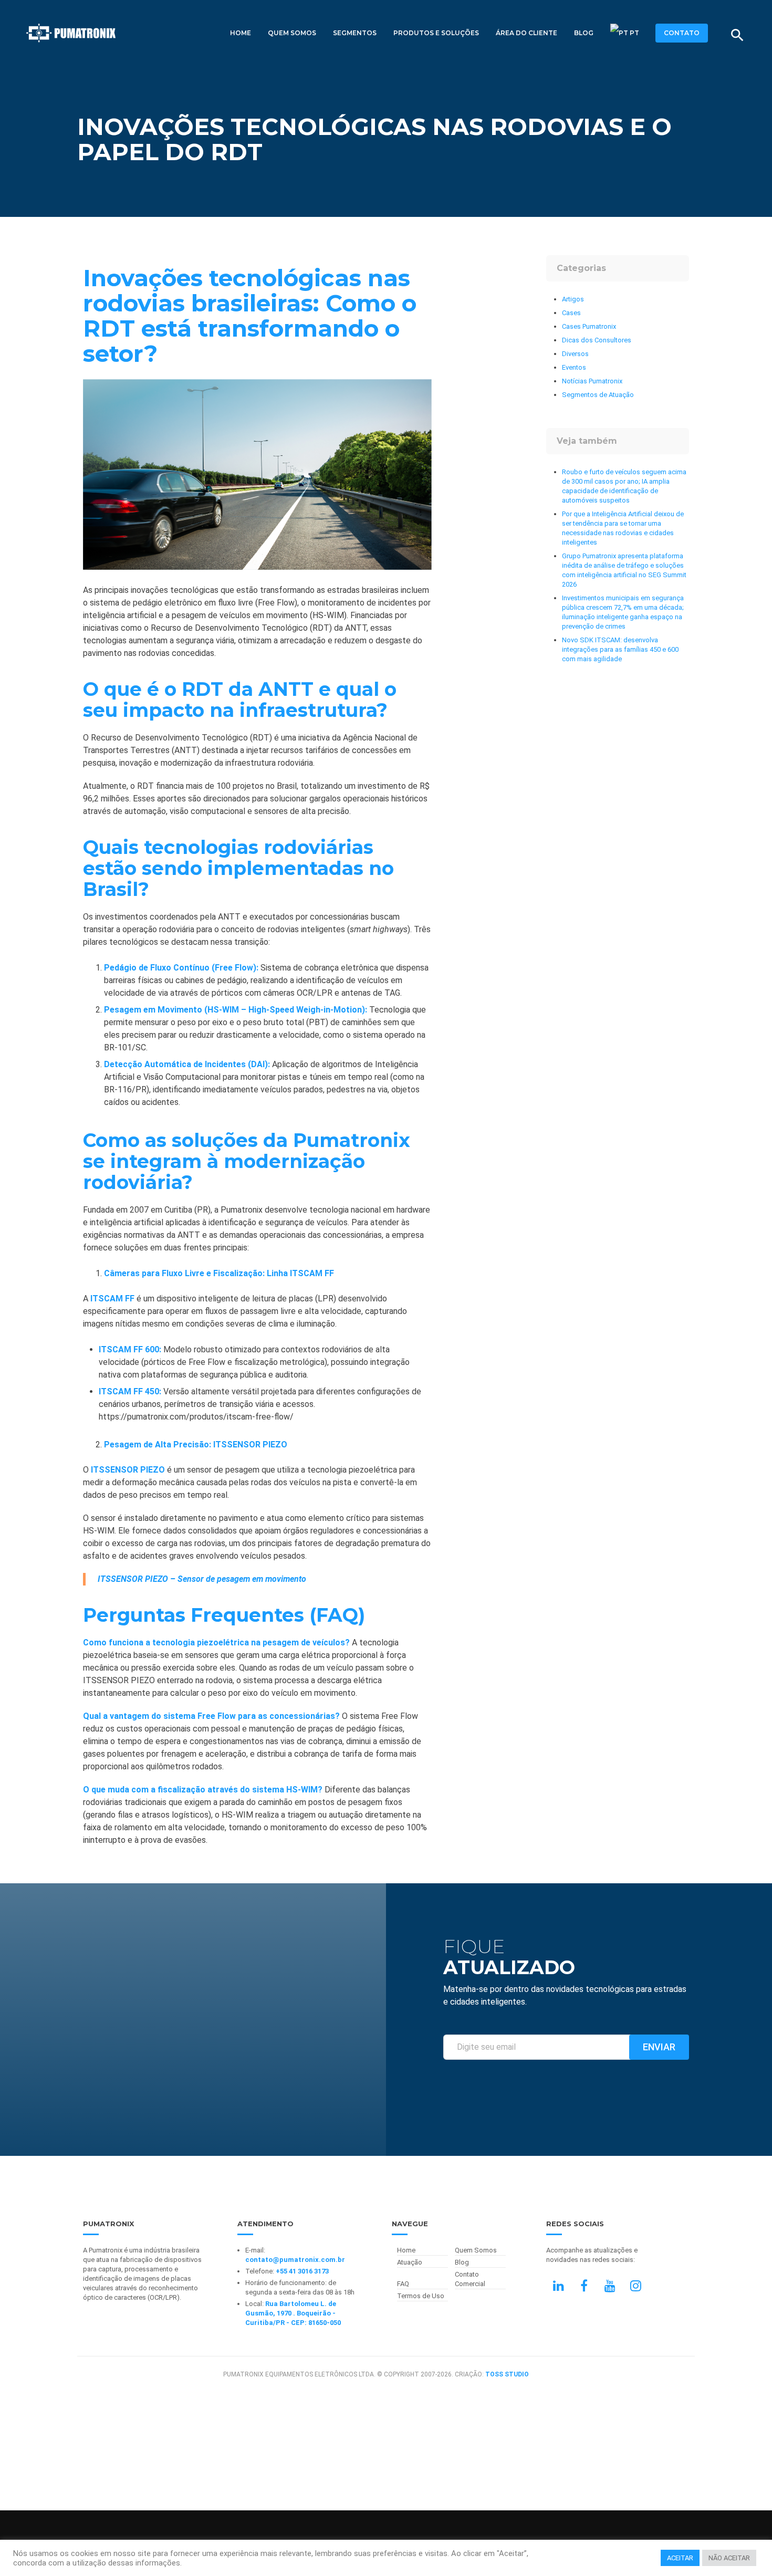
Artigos (573, 299)
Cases (571, 313)
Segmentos (355, 33)
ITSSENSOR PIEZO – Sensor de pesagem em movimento (202, 1579)
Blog (584, 33)
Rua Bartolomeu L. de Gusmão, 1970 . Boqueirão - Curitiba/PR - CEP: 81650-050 (293, 2313)
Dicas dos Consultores (597, 340)
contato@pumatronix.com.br (295, 2260)
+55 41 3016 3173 (302, 2271)
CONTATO (682, 33)
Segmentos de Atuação (598, 395)
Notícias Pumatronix (592, 381)
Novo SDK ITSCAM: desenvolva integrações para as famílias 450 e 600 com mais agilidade (620, 649)
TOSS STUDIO (507, 2374)
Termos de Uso (421, 2296)
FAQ (403, 2284)
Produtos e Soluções (436, 33)
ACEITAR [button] (680, 2558)
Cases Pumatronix (589, 326)
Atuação (410, 2262)
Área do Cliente (526, 33)
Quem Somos (292, 33)
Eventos (574, 367)
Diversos (575, 354)
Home (241, 33)
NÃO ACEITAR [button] (729, 2558)
